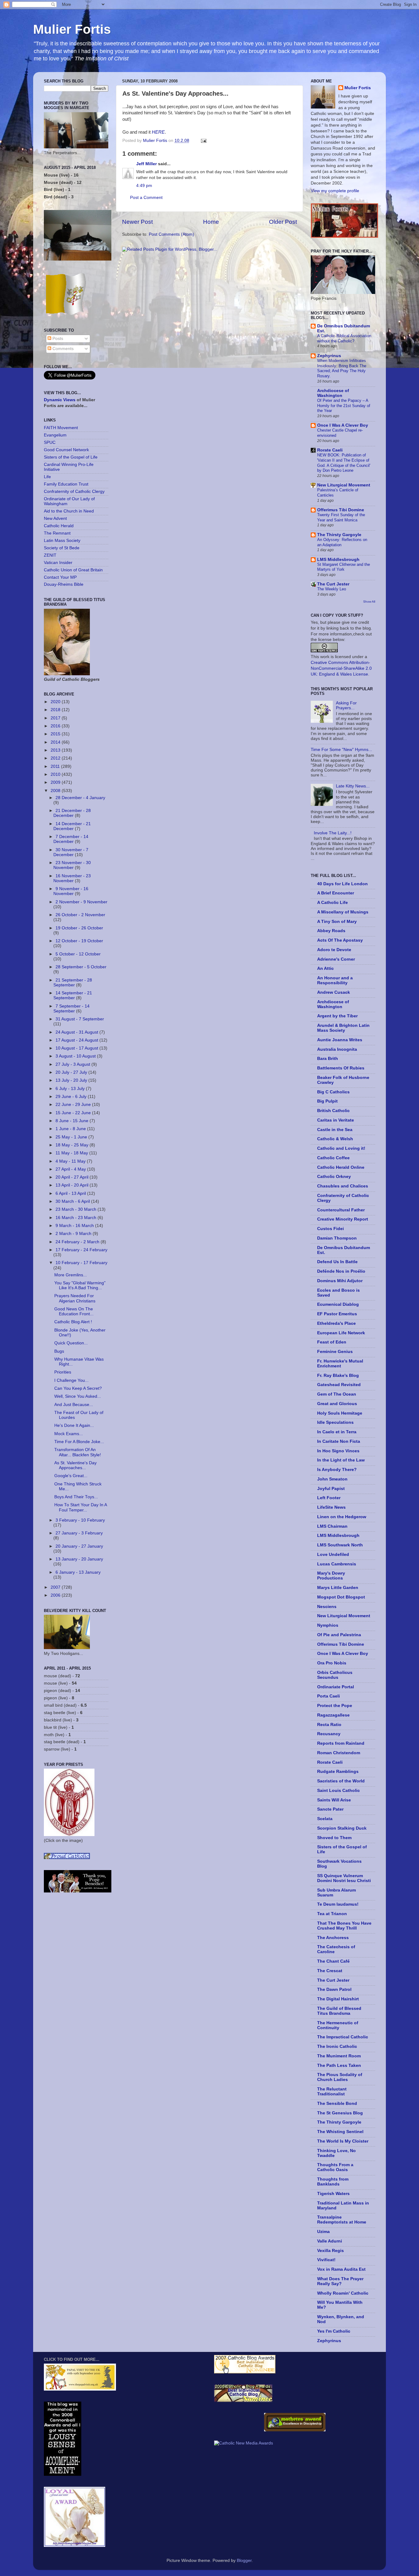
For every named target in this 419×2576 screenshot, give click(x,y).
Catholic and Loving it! (341, 1148)
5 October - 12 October (78, 954)
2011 (56, 766)
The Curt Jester (333, 584)
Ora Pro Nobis (332, 1663)
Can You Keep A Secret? (78, 1388)
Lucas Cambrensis (337, 1564)
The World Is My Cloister (343, 2141)
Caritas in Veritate (336, 1120)
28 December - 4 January (80, 798)
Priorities (63, 1372)
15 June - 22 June (74, 1113)
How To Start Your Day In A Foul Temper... (81, 1507)
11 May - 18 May (72, 1153)
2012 (56, 758)
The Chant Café (333, 1961)
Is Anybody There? (337, 1470)
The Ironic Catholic (337, 2046)
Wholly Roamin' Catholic (343, 2293)
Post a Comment (146, 198)
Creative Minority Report (343, 1219)
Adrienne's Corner (336, 959)
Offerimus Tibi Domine (341, 510)
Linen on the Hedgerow (342, 1517)
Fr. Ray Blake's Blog (338, 1376)
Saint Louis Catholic (338, 1791)
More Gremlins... (71, 1275)
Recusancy (329, 1734)
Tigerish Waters (333, 2194)
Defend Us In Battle (337, 1262)
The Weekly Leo (332, 589)
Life (47, 477)
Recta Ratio (329, 1725)
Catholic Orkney (334, 1177)
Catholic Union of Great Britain (73, 570)
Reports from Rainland (341, 1743)
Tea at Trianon (332, 1914)
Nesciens (327, 1607)
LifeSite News (331, 1507)
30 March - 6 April (73, 1201)
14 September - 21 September (73, 995)
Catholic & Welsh (335, 1139)
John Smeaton (332, 1479)
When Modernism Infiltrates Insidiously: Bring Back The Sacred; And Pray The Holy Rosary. (342, 368)
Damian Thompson (337, 1238)
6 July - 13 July (71, 1089)
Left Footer (329, 1498)
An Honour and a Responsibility (335, 980)
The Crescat (330, 1971)
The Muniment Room (339, 2056)
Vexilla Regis (331, 2251)
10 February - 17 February (81, 1263)
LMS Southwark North (340, 1545)
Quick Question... (71, 1343)
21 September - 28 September (73, 983)
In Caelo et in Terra (337, 1432)
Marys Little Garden (338, 1588)
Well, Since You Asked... (78, 1396)
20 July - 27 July (72, 1072)
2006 (56, 1595)
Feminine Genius (335, 1352)
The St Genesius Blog (340, 2113)
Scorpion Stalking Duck (342, 1828)
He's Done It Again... (74, 1425)
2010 (56, 774)
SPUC (50, 442)
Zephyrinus (329, 356)
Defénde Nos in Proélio (341, 1271)
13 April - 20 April (73, 1185)
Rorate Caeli (330, 450)
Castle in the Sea (335, 1130)
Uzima (323, 2232)
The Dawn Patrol (334, 1989)
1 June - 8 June (71, 1129)
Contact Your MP (60, 577)
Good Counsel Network (66, 450)
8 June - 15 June (73, 1121)
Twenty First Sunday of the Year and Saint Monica (341, 517)
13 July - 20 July (72, 1080)
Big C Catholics (333, 1092)
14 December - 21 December (72, 826)
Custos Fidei (331, 1229)
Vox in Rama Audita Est (341, 2269)
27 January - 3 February (79, 1533)
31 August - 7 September (80, 1019)
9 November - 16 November (71, 891)
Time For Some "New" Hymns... (341, 750)
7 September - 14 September (71, 1009)
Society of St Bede (62, 548)
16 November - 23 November (72, 878)
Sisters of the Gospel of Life (71, 457)
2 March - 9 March (74, 1234)
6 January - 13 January (78, 1572)
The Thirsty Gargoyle (339, 535)
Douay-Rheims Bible (64, 584)
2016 (56, 726)
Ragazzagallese (333, 1715)
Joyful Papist (331, 1489)
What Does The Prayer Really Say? (340, 2281)
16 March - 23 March (77, 1218)
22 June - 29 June (74, 1105)
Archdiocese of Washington (333, 393)
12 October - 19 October (79, 941)
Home (211, 222)
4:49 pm (144, 186)
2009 (56, 782)
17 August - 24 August (77, 1040)
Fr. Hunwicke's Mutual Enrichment (340, 1364)
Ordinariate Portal (336, 1687)
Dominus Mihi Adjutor (340, 1281)
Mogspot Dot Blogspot (341, 1597)
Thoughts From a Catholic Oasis (335, 2167)
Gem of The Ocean (337, 1394)
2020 (56, 702)
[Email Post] (203, 141)
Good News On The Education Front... (74, 1311)
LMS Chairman (332, 1526)
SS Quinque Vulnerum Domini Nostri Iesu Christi (344, 1878)
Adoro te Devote (334, 950)
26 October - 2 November (80, 915)
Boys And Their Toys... (76, 1497)
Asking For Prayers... (346, 705)
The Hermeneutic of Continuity (338, 2025)
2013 (56, 750)
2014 (56, 742)
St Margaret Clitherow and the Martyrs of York (344, 567)
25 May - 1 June (72, 1137)
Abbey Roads (331, 931)
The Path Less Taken (339, 2065)
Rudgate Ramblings (338, 1772)
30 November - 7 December (71, 852)
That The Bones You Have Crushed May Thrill (344, 1926)
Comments (62, 349)
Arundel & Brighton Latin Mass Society (343, 1028)
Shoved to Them (334, 1838)
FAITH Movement (61, 428)
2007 (56, 1587)
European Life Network (341, 1333)
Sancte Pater (330, 1809)
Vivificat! (326, 2260)
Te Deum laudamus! (338, 1904)
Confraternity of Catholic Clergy (74, 492)
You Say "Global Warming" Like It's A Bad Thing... (80, 1285)
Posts (57, 339)
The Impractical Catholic (343, 2037)
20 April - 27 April (73, 1177)
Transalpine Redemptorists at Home (342, 2220)
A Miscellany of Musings (343, 912)
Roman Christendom (339, 1753)
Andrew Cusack (334, 992)
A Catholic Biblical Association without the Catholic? (344, 338)
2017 (56, 718)
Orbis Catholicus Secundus (335, 1675)
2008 (56, 791)
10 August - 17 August (77, 1048)
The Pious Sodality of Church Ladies (340, 2077)
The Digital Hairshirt (338, 1999)
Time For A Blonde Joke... (79, 1442)
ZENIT (50, 555)
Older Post (283, 222)
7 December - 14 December (71, 839)
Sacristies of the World (341, 1781)
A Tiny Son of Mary (337, 922)
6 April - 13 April (71, 1193)
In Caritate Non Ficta (339, 1441)
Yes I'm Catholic (334, 2331)
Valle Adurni (330, 2241)
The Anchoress (333, 1938)
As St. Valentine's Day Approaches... (75, 1465)
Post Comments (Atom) (171, 234)
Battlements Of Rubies (341, 1068)
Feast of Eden (332, 1342)
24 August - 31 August (77, 1032)
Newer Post (137, 222)
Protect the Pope (335, 1706)
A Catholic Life (333, 903)
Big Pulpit (327, 1101)
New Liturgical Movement (344, 485)
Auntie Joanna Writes (340, 1040)
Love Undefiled (333, 1555)
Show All (369, 602)
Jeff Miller (146, 164)
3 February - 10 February (80, 1520)
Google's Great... (71, 1476)
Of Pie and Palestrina (339, 1635)
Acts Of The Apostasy (340, 940)
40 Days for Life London (342, 884)
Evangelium (55, 435)
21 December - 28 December (72, 813)
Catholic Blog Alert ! (73, 1322)
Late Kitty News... (353, 786)
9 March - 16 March (75, 1226)
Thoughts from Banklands (333, 2182)
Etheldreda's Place (336, 1323)
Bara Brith (328, 1059)
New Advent (55, 518)
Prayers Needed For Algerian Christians (75, 1298)
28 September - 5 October (81, 967)
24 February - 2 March (78, 1242)
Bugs (59, 1351)
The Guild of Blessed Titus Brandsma (339, 2011)
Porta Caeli (329, 1696)
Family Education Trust (66, 484)
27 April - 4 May (71, 1169)
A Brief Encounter (336, 893)
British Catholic (333, 1111)
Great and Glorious (337, 1404)
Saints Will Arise (334, 1800)
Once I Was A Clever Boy (343, 425)
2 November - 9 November (81, 902)
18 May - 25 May (73, 1145)
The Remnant (57, 533)
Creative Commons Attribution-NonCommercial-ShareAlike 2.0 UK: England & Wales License (341, 668)
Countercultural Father (341, 1210)
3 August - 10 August (76, 1056)
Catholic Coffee (333, 1158)
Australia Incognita (337, 1049)
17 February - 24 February (81, 1250)
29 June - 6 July (72, 1097)
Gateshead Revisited (339, 1385)
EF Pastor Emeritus (337, 1314)
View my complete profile (335, 191)
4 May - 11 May (71, 1161)
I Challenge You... (71, 1380)
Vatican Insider (58, 563)
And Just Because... (74, 1405)
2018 (56, 710)
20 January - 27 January (79, 1546)
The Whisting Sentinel (340, 2132)
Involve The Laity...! (333, 833)
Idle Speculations (335, 1422)
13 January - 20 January (79, 1559)
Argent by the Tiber (337, 1016)
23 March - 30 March (77, 1209)
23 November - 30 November (72, 865)
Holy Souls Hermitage (340, 1413)
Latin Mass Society (62, 541)
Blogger (244, 2561)
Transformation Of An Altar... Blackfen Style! (78, 1452)
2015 (56, 734)
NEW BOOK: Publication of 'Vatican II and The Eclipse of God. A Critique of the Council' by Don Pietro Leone (344, 463)
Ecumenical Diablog (338, 1304)
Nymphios (328, 1625)
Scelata (325, 1819)
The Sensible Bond (337, 2103)
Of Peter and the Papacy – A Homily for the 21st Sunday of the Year (344, 406)
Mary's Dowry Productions (331, 1576)
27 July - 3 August (73, 1064)
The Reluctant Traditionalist (332, 2092)
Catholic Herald (59, 526)
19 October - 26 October (79, 928)
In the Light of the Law (341, 1460)
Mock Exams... (69, 1434)
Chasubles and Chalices (343, 1186)
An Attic (325, 968)
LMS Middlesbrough (338, 560)
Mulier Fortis (72, 29)
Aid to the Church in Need (69, 511)
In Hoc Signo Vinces (338, 1451)
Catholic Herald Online (341, 1167)
